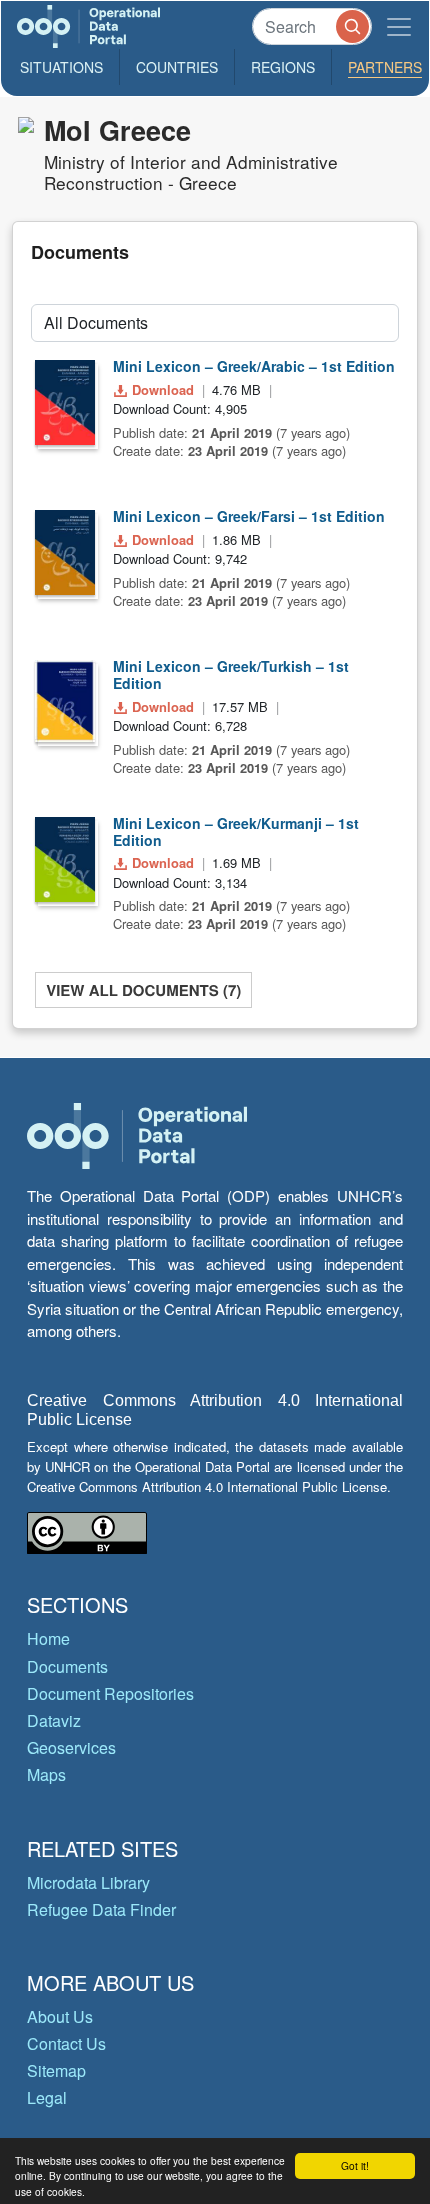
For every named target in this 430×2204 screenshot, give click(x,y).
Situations (61, 67)
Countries (177, 67)
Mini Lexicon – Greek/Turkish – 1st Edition (231, 674)
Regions (283, 67)
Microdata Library (88, 1882)
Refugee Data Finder (101, 1909)
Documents (67, 1666)
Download (163, 389)
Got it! (355, 2165)
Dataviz (54, 1720)
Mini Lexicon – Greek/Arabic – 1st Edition (254, 366)
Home (48, 1638)
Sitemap (56, 2070)
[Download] (65, 402)
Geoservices (71, 1747)
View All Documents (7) (143, 990)
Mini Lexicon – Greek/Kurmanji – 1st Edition (236, 831)
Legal (47, 2097)
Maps (46, 1774)
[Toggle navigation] (399, 26)
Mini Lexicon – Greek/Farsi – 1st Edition (249, 516)
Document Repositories (110, 1693)
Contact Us (66, 2043)
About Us (60, 2016)
